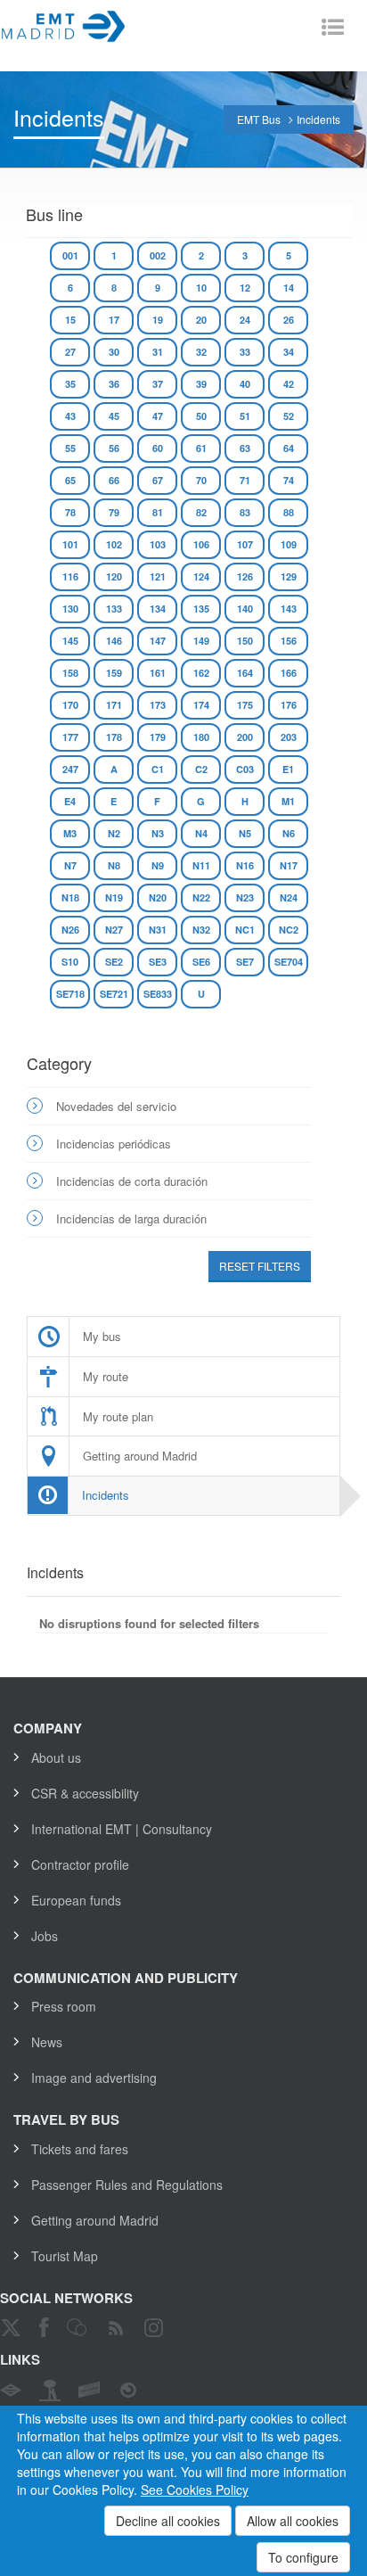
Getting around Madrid (95, 2220)
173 (158, 705)
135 (201, 609)
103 (158, 544)
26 (289, 320)
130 (70, 609)
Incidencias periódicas (114, 1144)
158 (70, 673)
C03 (245, 769)
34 (289, 352)
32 (201, 352)
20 (201, 320)
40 (245, 384)
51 (245, 416)
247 (70, 769)
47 (158, 416)
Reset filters (260, 1266)
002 (158, 255)
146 (114, 641)
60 (158, 448)
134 (158, 609)
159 (114, 673)
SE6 (201, 962)
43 (70, 416)
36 (114, 384)
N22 (201, 897)
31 (158, 352)
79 (114, 512)
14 (289, 288)
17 (114, 320)
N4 (201, 833)
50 (201, 416)
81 (158, 512)
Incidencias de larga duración (131, 1218)
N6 (289, 833)
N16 (245, 865)
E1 (288, 769)
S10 (70, 962)
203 (289, 737)
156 (289, 641)
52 (289, 416)
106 (201, 544)
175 (245, 705)
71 (245, 480)
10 (201, 288)
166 (289, 673)
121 (158, 576)
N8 (114, 865)
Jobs (45, 1936)
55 (70, 448)
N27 (114, 930)
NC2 (289, 930)
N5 (245, 833)
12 (245, 288)
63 (245, 448)
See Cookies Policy (195, 2490)
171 (114, 705)
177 (70, 737)
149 (201, 641)
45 (114, 416)
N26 (70, 930)
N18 (70, 897)
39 (201, 384)
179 (158, 737)
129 (289, 576)
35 (70, 384)
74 (289, 480)
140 (245, 609)
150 (245, 641)
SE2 (114, 962)
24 (245, 320)
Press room (64, 2006)
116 (70, 576)
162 (201, 673)
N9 (158, 865)
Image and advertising (94, 2078)
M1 (288, 801)
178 (114, 737)
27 (70, 352)
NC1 (245, 930)
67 (158, 480)
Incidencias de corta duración (132, 1181)
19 (158, 320)
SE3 (158, 962)
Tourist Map (65, 2256)
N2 (114, 833)
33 (245, 352)
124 (201, 576)
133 (114, 609)
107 (245, 544)
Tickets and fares (80, 2149)
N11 (201, 865)
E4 (70, 801)
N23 (245, 897)
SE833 (158, 994)
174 (201, 705)
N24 (289, 897)
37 (158, 384)
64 (289, 448)
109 (289, 544)
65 (70, 480)
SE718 (70, 994)
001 (70, 255)
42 (289, 384)
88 (289, 512)
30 (114, 352)
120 (114, 576)
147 (158, 641)
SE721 (114, 994)
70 (201, 480)
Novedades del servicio (116, 1106)
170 (70, 705)
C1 (158, 769)
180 (201, 737)
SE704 (289, 962)
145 (70, 641)
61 (201, 448)
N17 (289, 865)
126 (245, 576)
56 (114, 448)
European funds (76, 1900)
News (47, 2042)
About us (56, 1757)
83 (245, 512)
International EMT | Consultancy (122, 1829)
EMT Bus (259, 119)
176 (289, 705)
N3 (158, 833)
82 (201, 512)
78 (70, 512)
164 (245, 673)
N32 (201, 930)
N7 (70, 865)
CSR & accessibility (85, 1793)
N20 (158, 897)
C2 (201, 769)
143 (289, 609)
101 (70, 544)
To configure (303, 2557)
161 (158, 673)
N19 (114, 897)
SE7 (245, 962)
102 (114, 544)
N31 (158, 930)
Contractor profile (80, 1864)
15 (70, 320)
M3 (70, 833)
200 (245, 737)
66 (114, 480)
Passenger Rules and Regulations (127, 2185)
